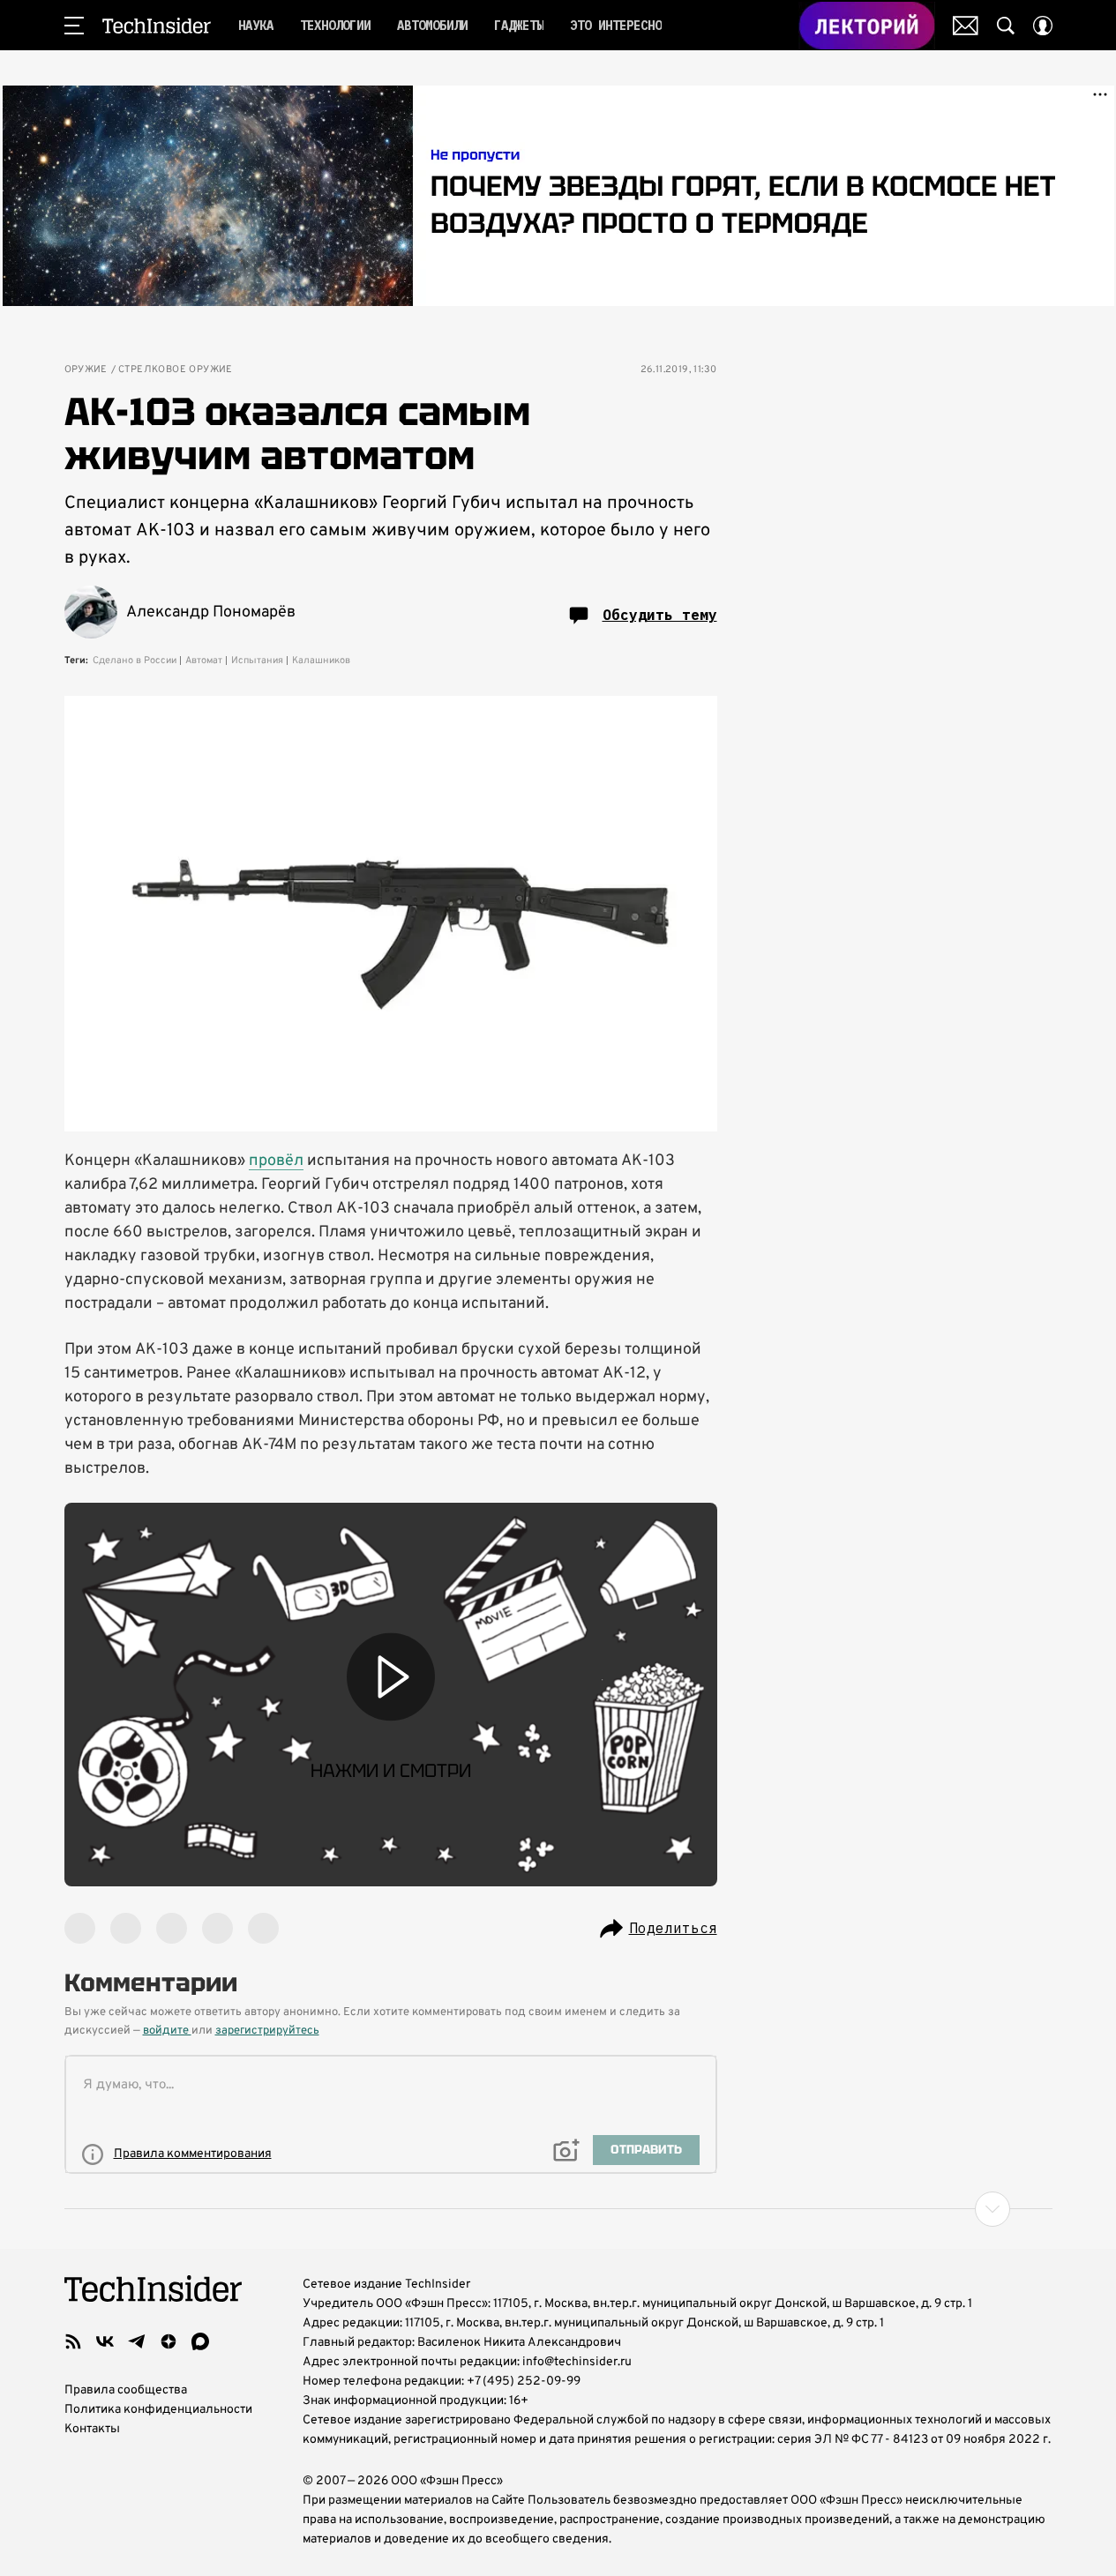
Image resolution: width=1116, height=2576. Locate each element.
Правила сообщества (126, 2390)
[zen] (169, 2341)
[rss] (73, 2341)
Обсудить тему (660, 615)
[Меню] (74, 26)
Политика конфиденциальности (158, 2410)
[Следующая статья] (558, 2209)
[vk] (105, 2341)
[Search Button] (1006, 26)
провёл (276, 1161)
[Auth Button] (1043, 26)
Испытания (257, 661)
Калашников (321, 661)
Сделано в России (135, 661)
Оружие (86, 370)
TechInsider (157, 26)
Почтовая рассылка (966, 26)
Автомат (204, 661)
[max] (200, 2341)
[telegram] (137, 2341)
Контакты (92, 2429)
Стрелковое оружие (176, 370)
